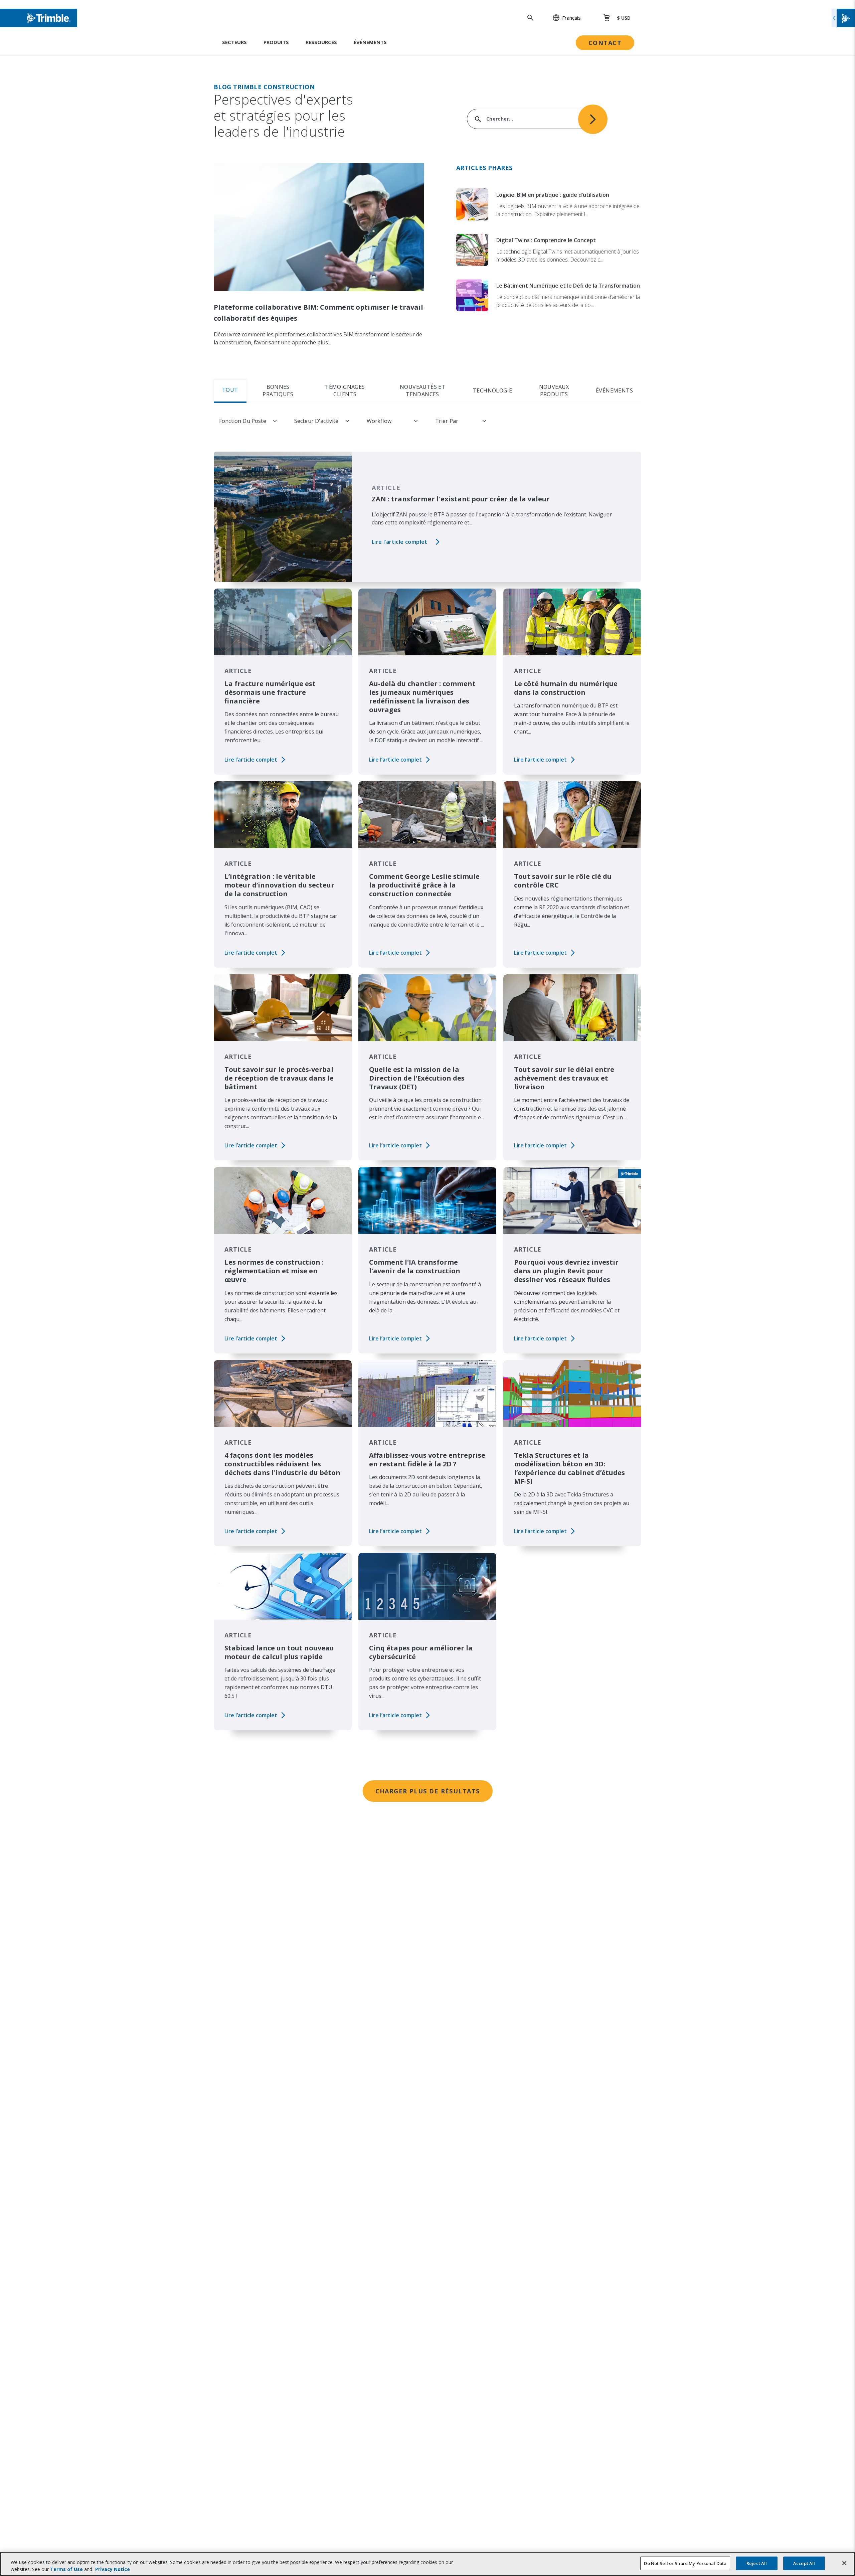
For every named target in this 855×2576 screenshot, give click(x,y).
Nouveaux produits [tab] (554, 390)
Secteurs (234, 42)
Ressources (321, 42)
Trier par (447, 421)
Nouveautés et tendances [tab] (422, 390)
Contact (605, 43)
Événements (370, 42)
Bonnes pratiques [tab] (278, 390)
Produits (276, 42)
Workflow (379, 421)
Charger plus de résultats (428, 1791)
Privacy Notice (113, 2569)
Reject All (757, 2563)
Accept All (804, 2563)
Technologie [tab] (492, 390)
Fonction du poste (243, 421)
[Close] (844, 2563)
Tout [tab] (230, 390)
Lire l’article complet (400, 542)
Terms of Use (66, 2569)
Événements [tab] (614, 390)
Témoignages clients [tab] (345, 390)
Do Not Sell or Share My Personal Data (685, 2563)
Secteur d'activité (316, 421)
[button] (563, 18)
